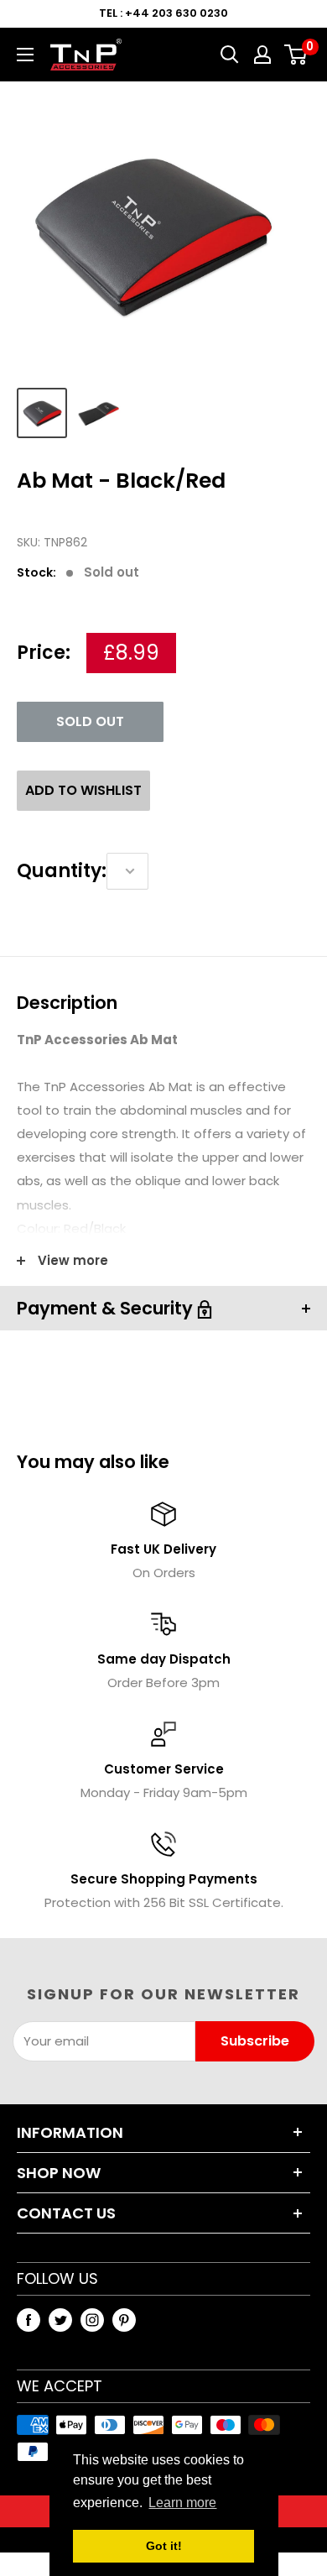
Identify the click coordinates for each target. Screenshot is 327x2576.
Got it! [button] (164, 2546)
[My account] (262, 55)
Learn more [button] (182, 2503)
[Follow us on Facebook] (29, 2320)
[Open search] (230, 55)
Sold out (90, 721)
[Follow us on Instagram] (92, 2320)
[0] (296, 55)
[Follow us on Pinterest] (124, 2320)
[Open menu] (25, 55)
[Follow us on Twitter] (60, 2320)
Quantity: (62, 871)
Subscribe (255, 2041)
